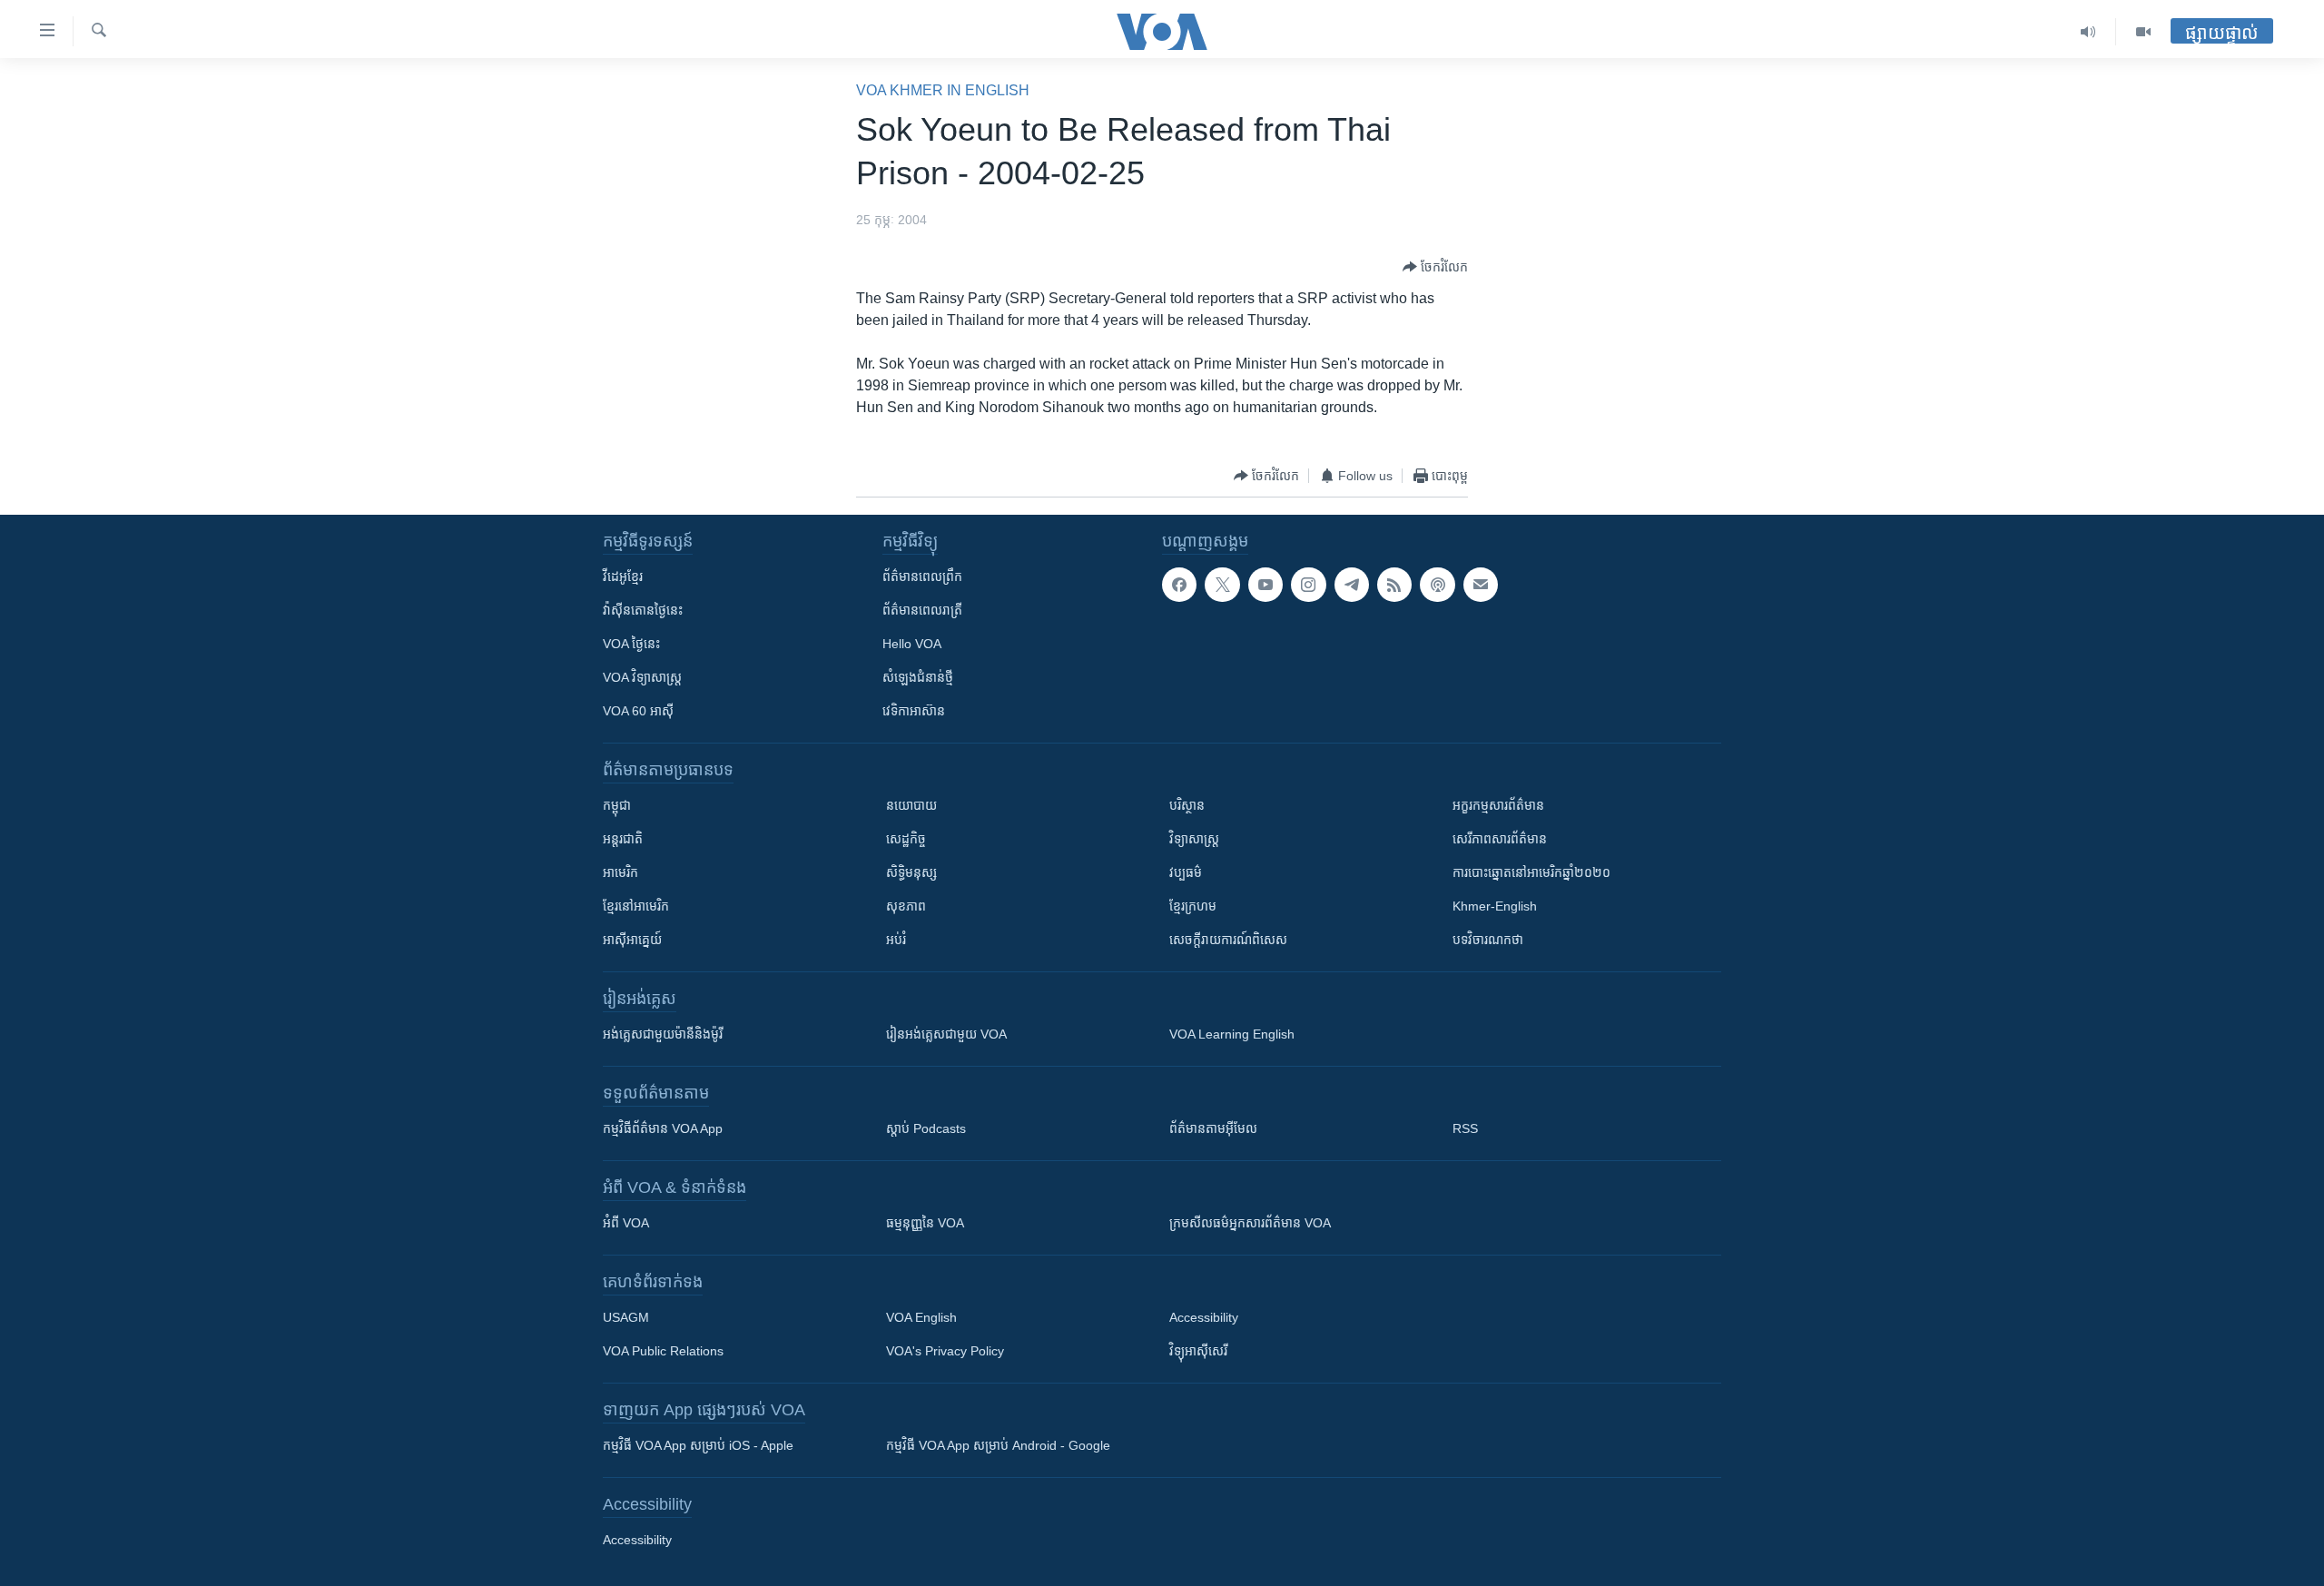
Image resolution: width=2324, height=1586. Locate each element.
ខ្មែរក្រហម (1193, 906)
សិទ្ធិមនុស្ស (911, 872)
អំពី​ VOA (626, 1223)
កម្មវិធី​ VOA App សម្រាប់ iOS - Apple (698, 1445)
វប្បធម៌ (1186, 872)
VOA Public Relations (663, 1351)
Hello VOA (912, 644)
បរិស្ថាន (1187, 805)
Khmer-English (1495, 906)
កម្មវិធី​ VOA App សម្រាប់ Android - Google (998, 1445)
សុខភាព (906, 906)
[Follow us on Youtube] (1265, 585)
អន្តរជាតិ (623, 839)
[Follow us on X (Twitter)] (1222, 585)
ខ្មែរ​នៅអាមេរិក (636, 906)
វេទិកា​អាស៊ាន (914, 711)
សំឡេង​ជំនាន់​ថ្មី (918, 677)
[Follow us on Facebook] (1179, 585)
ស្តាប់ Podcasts (926, 1128)
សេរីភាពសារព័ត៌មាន (1500, 839)
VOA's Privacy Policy (945, 1351)
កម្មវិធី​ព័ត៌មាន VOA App (663, 1128)
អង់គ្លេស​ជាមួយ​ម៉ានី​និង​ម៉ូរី (663, 1034)
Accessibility (1204, 1317)
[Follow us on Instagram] (1308, 585)
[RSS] (1394, 585)
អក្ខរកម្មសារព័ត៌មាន (1498, 805)
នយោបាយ (911, 805)
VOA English (921, 1317)
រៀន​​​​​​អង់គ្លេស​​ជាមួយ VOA (946, 1034)
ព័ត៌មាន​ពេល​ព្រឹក (922, 576)
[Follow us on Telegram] (1352, 585)
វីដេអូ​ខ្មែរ (623, 576)
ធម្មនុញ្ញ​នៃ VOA (925, 1223)
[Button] (1435, 267)
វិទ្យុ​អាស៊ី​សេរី (1198, 1351)
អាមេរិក (620, 872)
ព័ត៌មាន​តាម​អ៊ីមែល (1213, 1128)
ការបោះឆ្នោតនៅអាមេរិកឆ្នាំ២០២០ (1531, 872)
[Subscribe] (1481, 585)
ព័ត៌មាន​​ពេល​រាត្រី (922, 610)
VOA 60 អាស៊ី (638, 711)
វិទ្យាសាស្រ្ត (1194, 839)
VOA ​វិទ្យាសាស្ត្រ (642, 677)
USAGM (626, 1317)
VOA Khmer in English (943, 90)
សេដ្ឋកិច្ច (906, 839)
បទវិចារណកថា (1488, 940)
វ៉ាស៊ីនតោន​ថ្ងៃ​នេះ (643, 610)
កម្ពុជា (617, 805)
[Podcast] (1437, 585)
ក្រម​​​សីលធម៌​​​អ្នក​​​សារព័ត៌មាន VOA (1250, 1223)
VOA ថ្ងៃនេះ (631, 644)
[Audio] (2088, 32)
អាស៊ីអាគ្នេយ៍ (632, 940)
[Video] (2143, 32)
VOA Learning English (1232, 1034)
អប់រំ (896, 940)
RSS (1465, 1128)
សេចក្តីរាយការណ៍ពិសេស (1228, 940)
